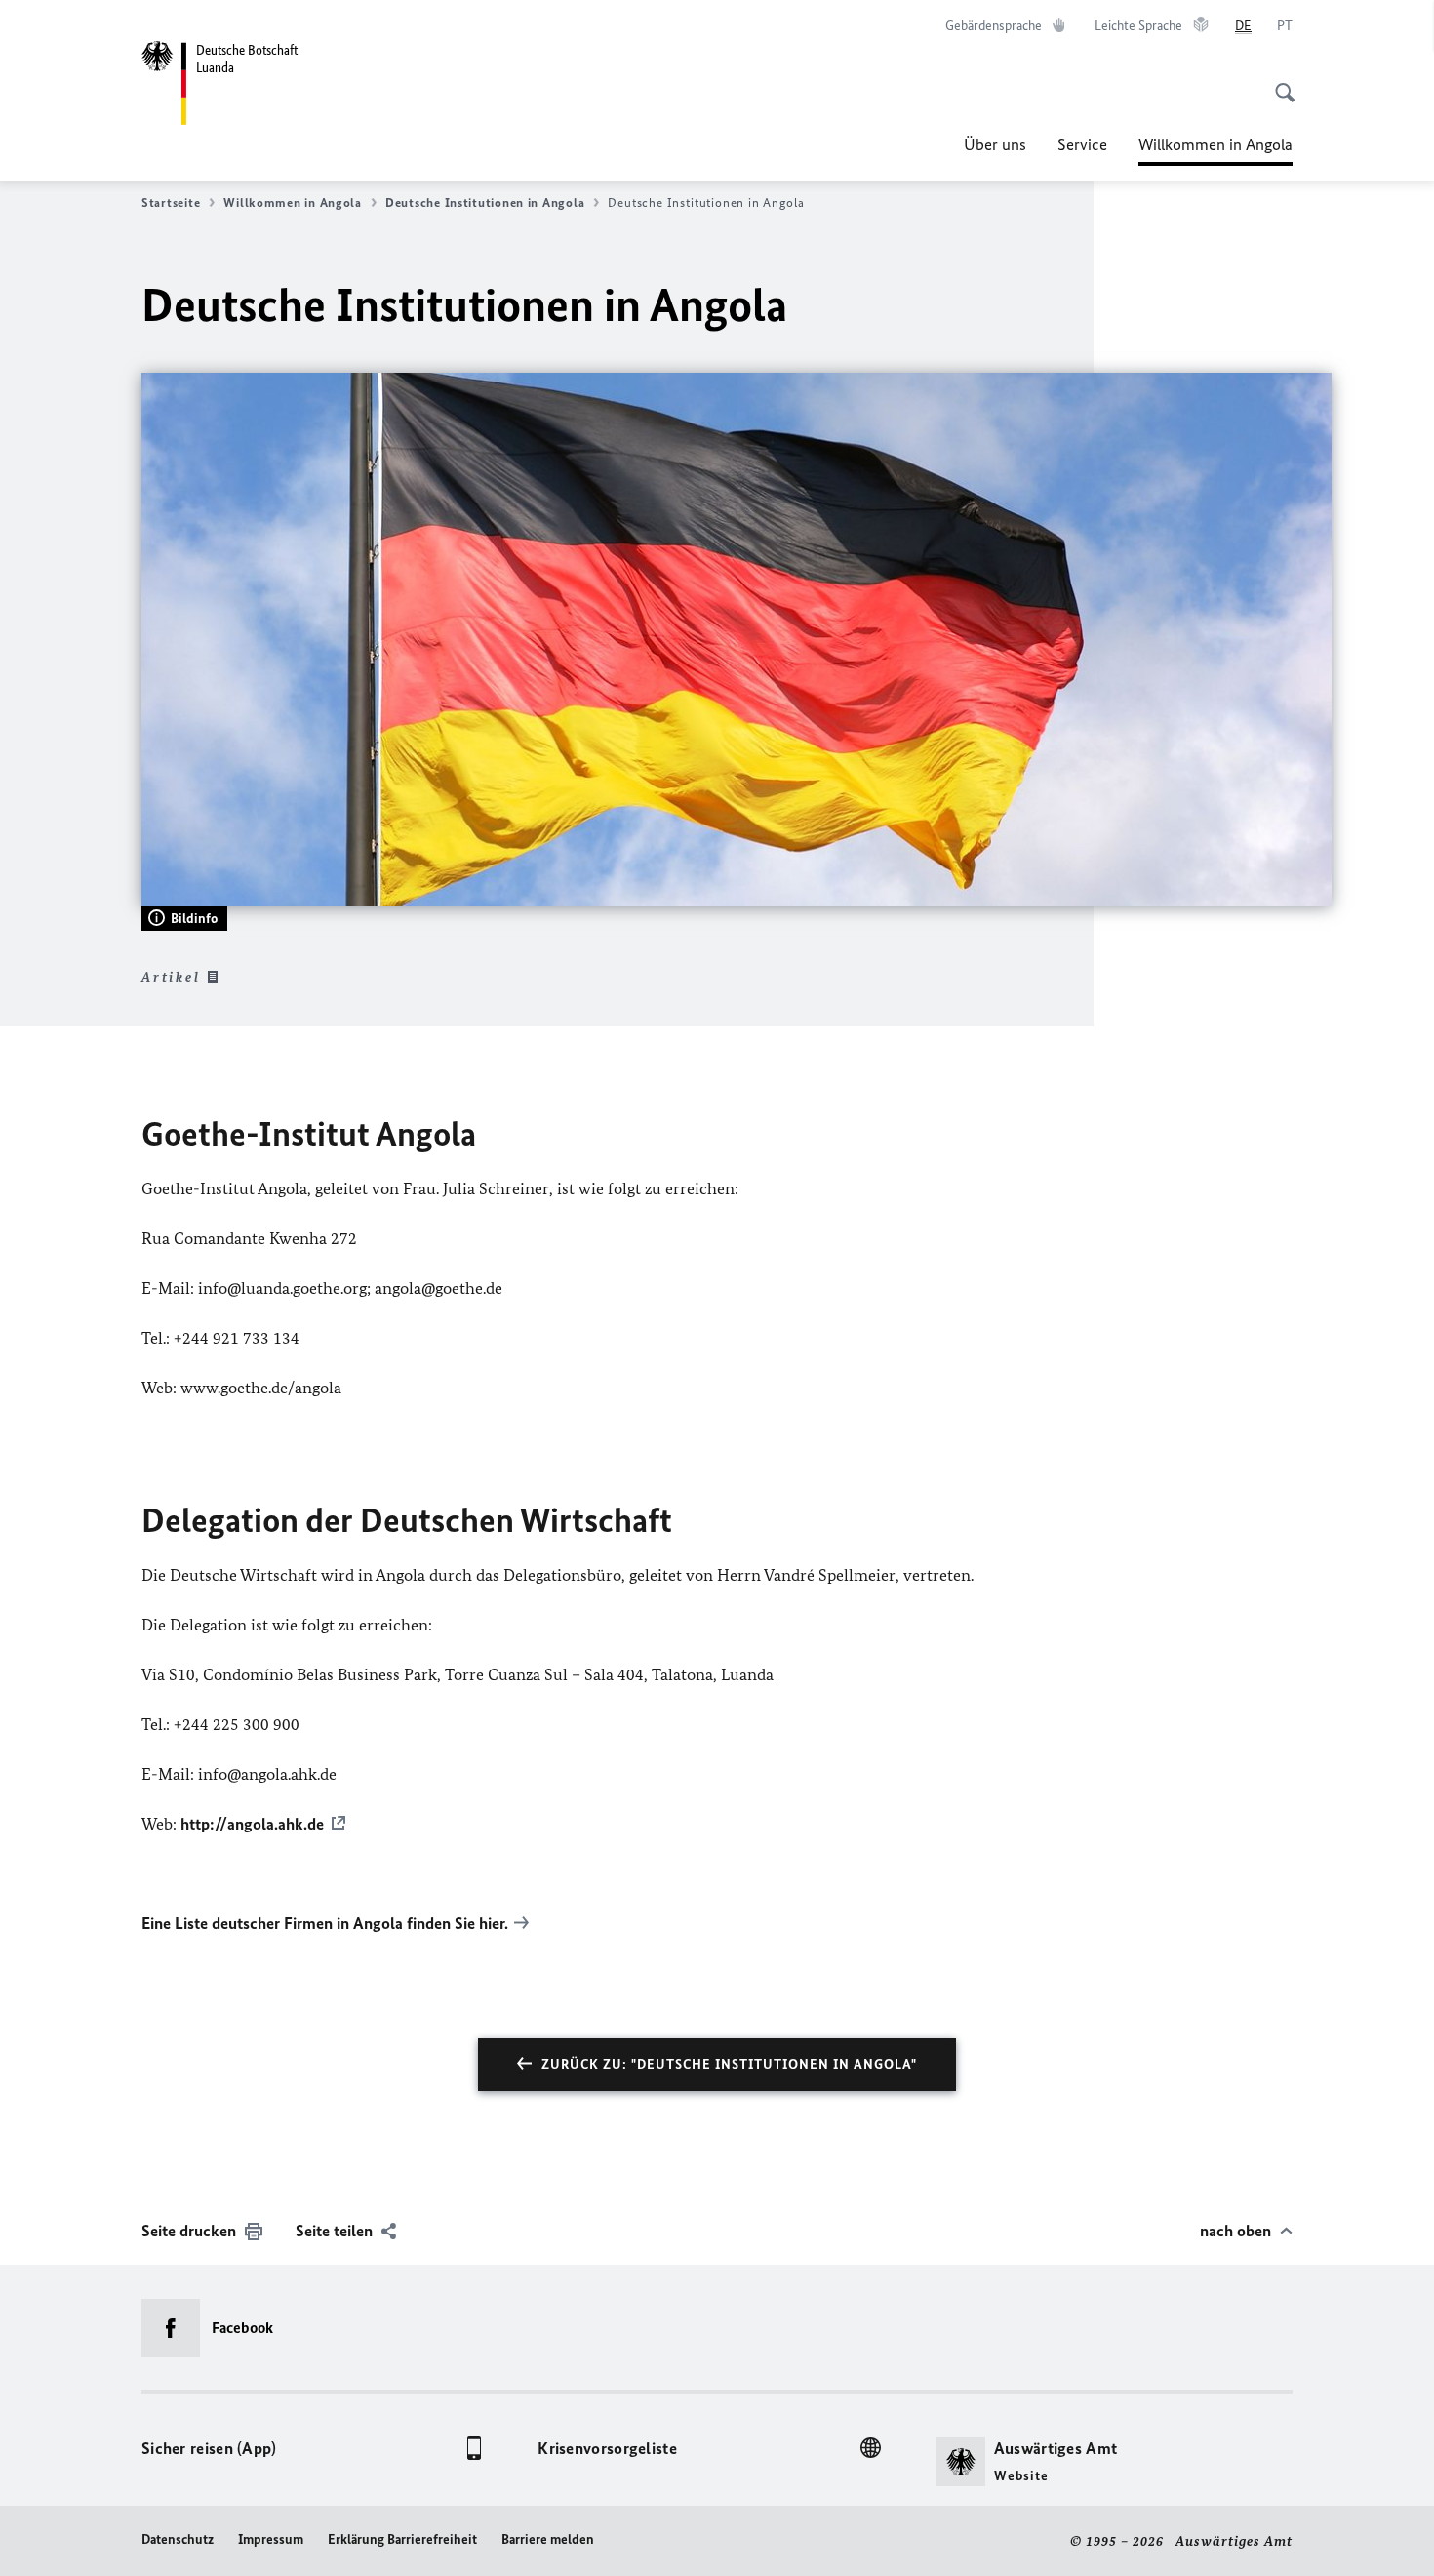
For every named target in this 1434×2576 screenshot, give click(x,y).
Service (1082, 144)
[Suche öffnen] (1279, 82)
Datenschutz (178, 2539)
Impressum (271, 2539)
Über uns (995, 144)
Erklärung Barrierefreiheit (402, 2539)
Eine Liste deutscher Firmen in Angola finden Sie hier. (325, 1923)
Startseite (171, 202)
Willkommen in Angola (1215, 150)
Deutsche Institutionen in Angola (485, 202)
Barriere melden (548, 2539)
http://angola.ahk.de (252, 1824)
